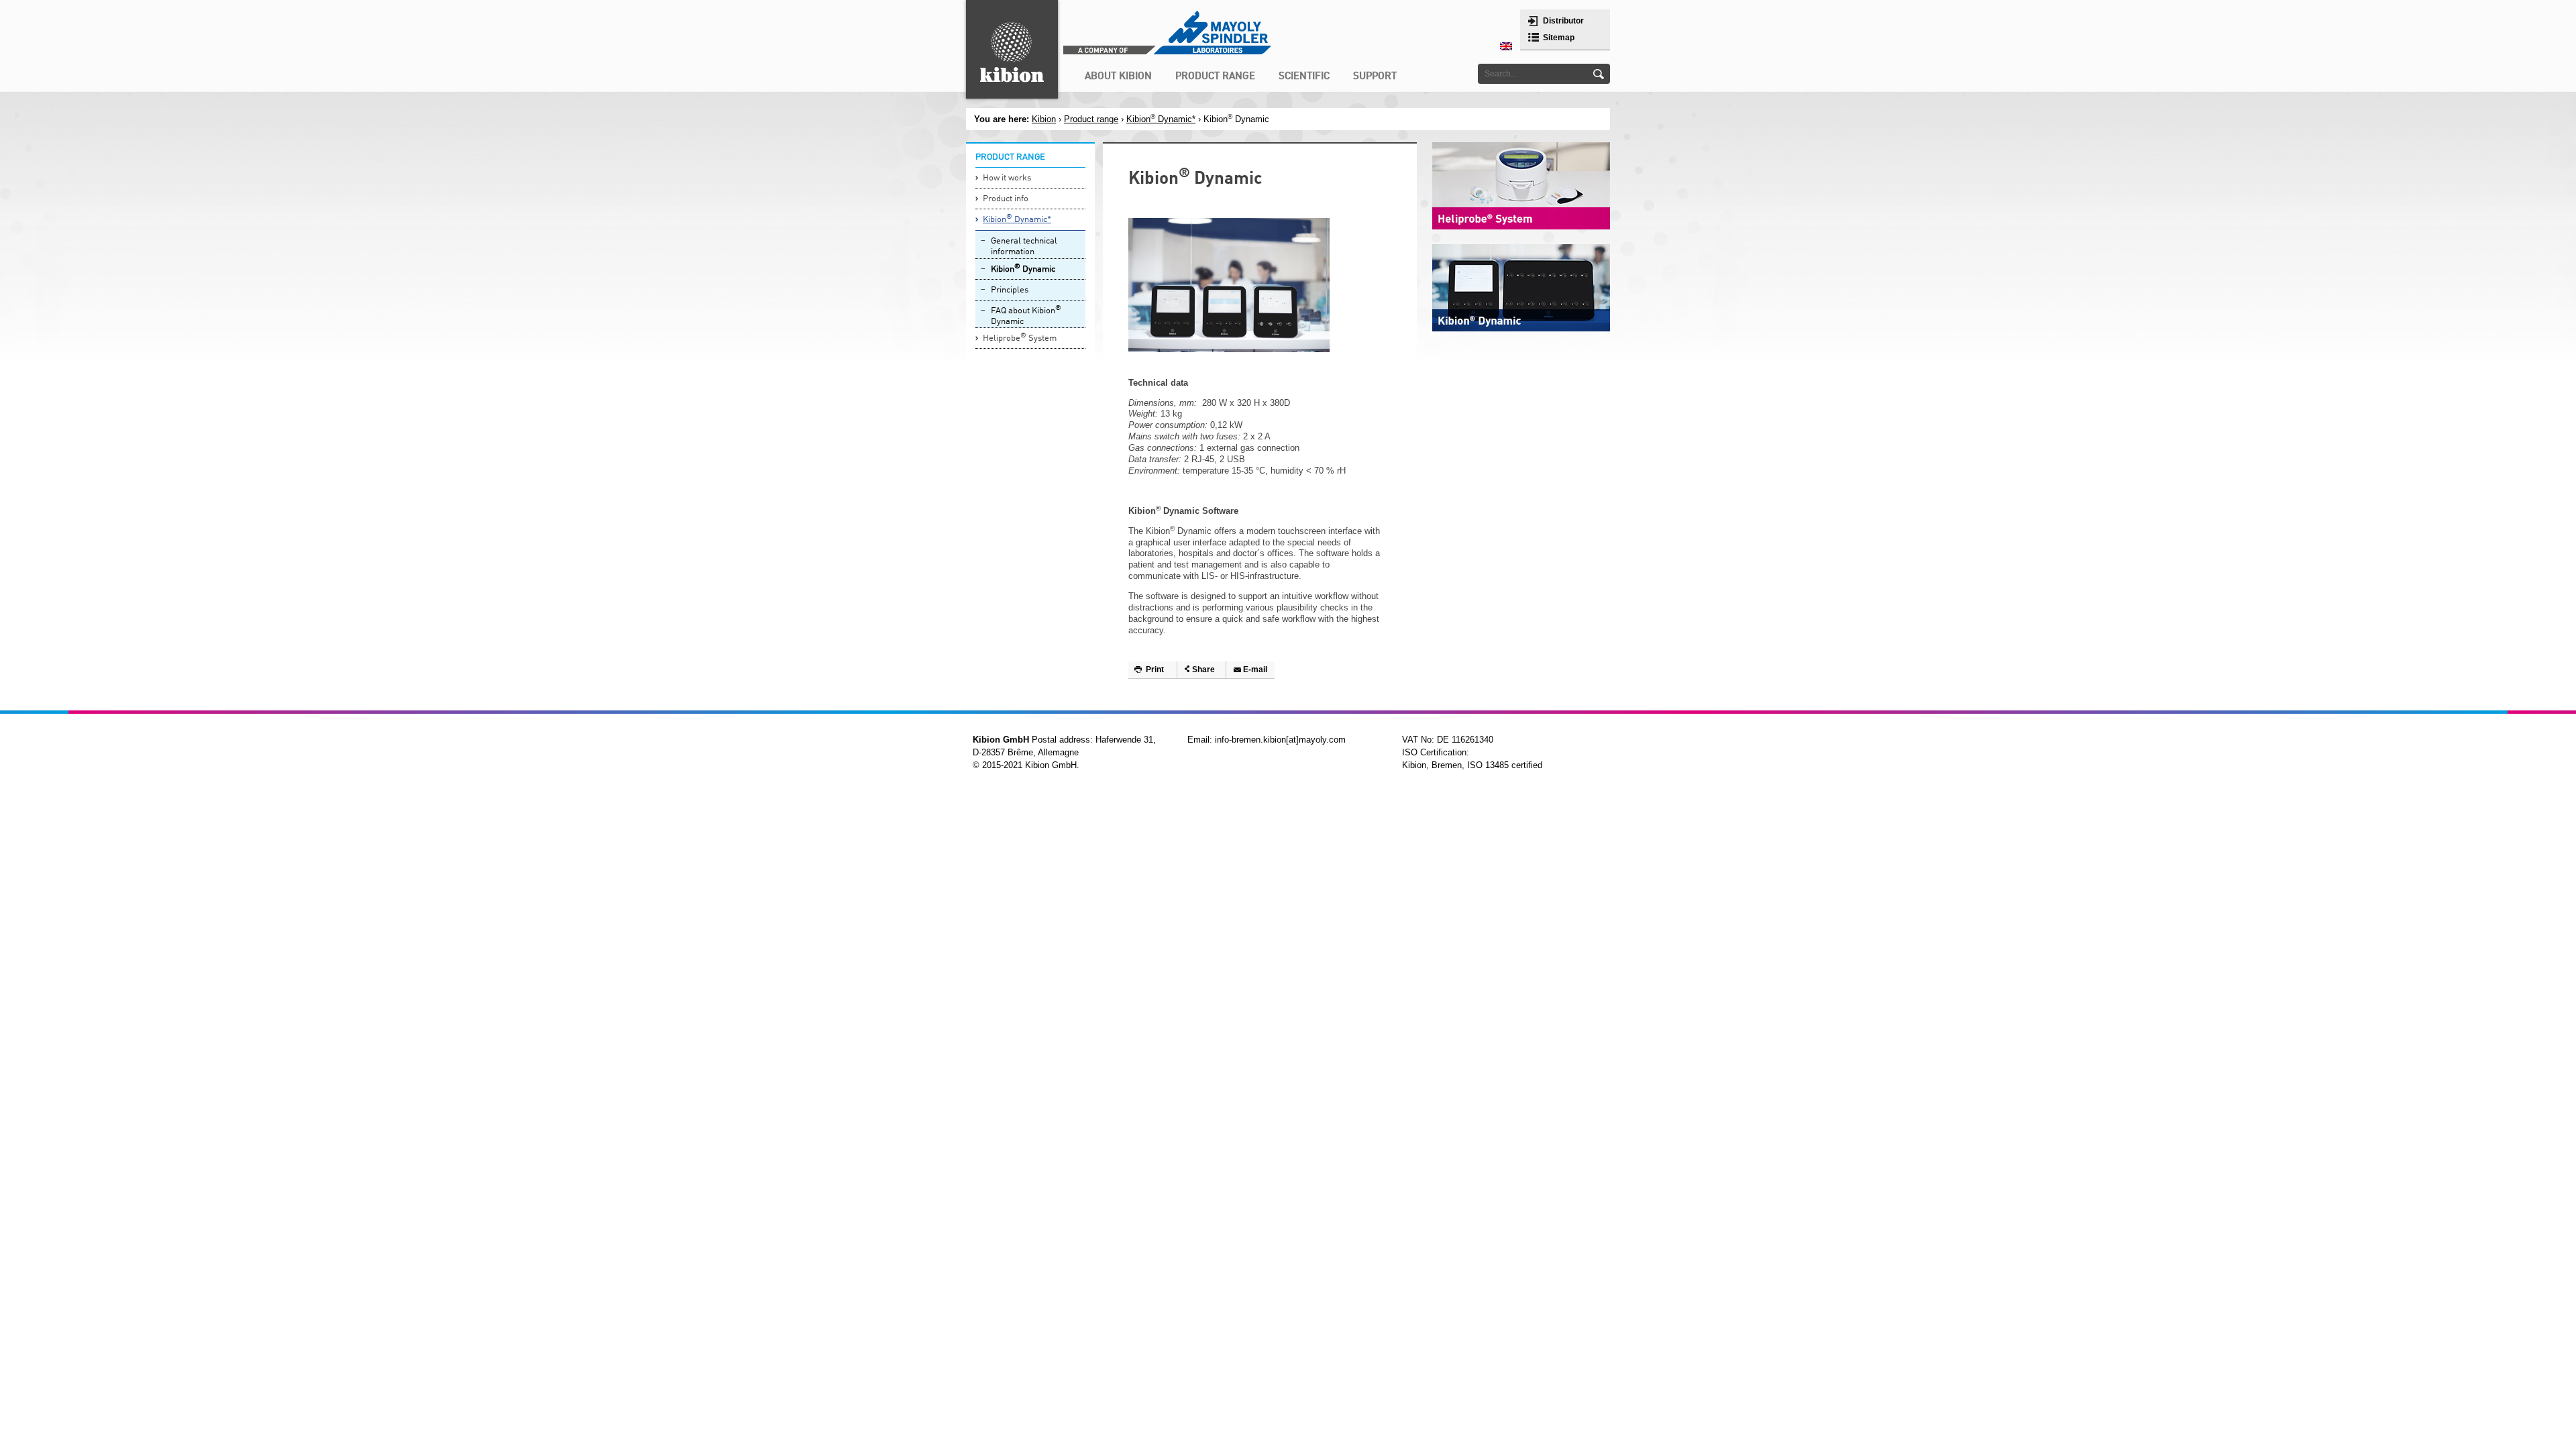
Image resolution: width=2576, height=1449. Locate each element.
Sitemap (1559, 38)
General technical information (1024, 247)
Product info (1006, 199)
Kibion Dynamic (1023, 269)
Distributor (1563, 21)
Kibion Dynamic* (1161, 119)
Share (1203, 669)
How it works (1007, 178)
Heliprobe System (1020, 338)
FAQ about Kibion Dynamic (1026, 316)
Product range (1091, 119)
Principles (1010, 290)
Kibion (1044, 119)
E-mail (1255, 669)
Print (1155, 669)
